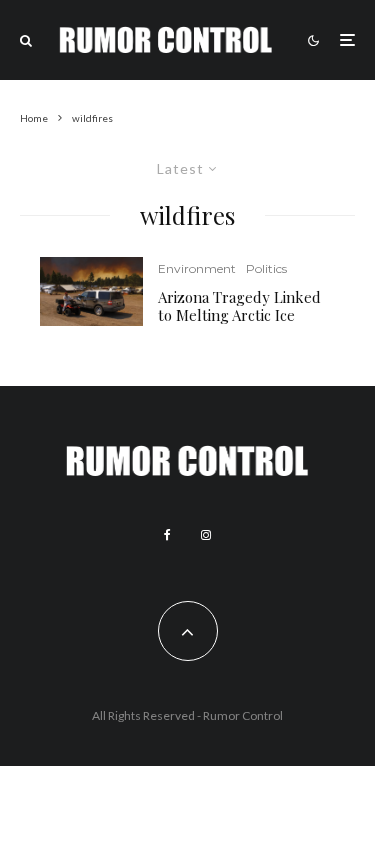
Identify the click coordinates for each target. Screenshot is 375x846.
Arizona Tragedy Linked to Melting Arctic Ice (239, 306)
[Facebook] (167, 535)
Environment (197, 268)
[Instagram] (206, 535)
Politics (266, 268)
